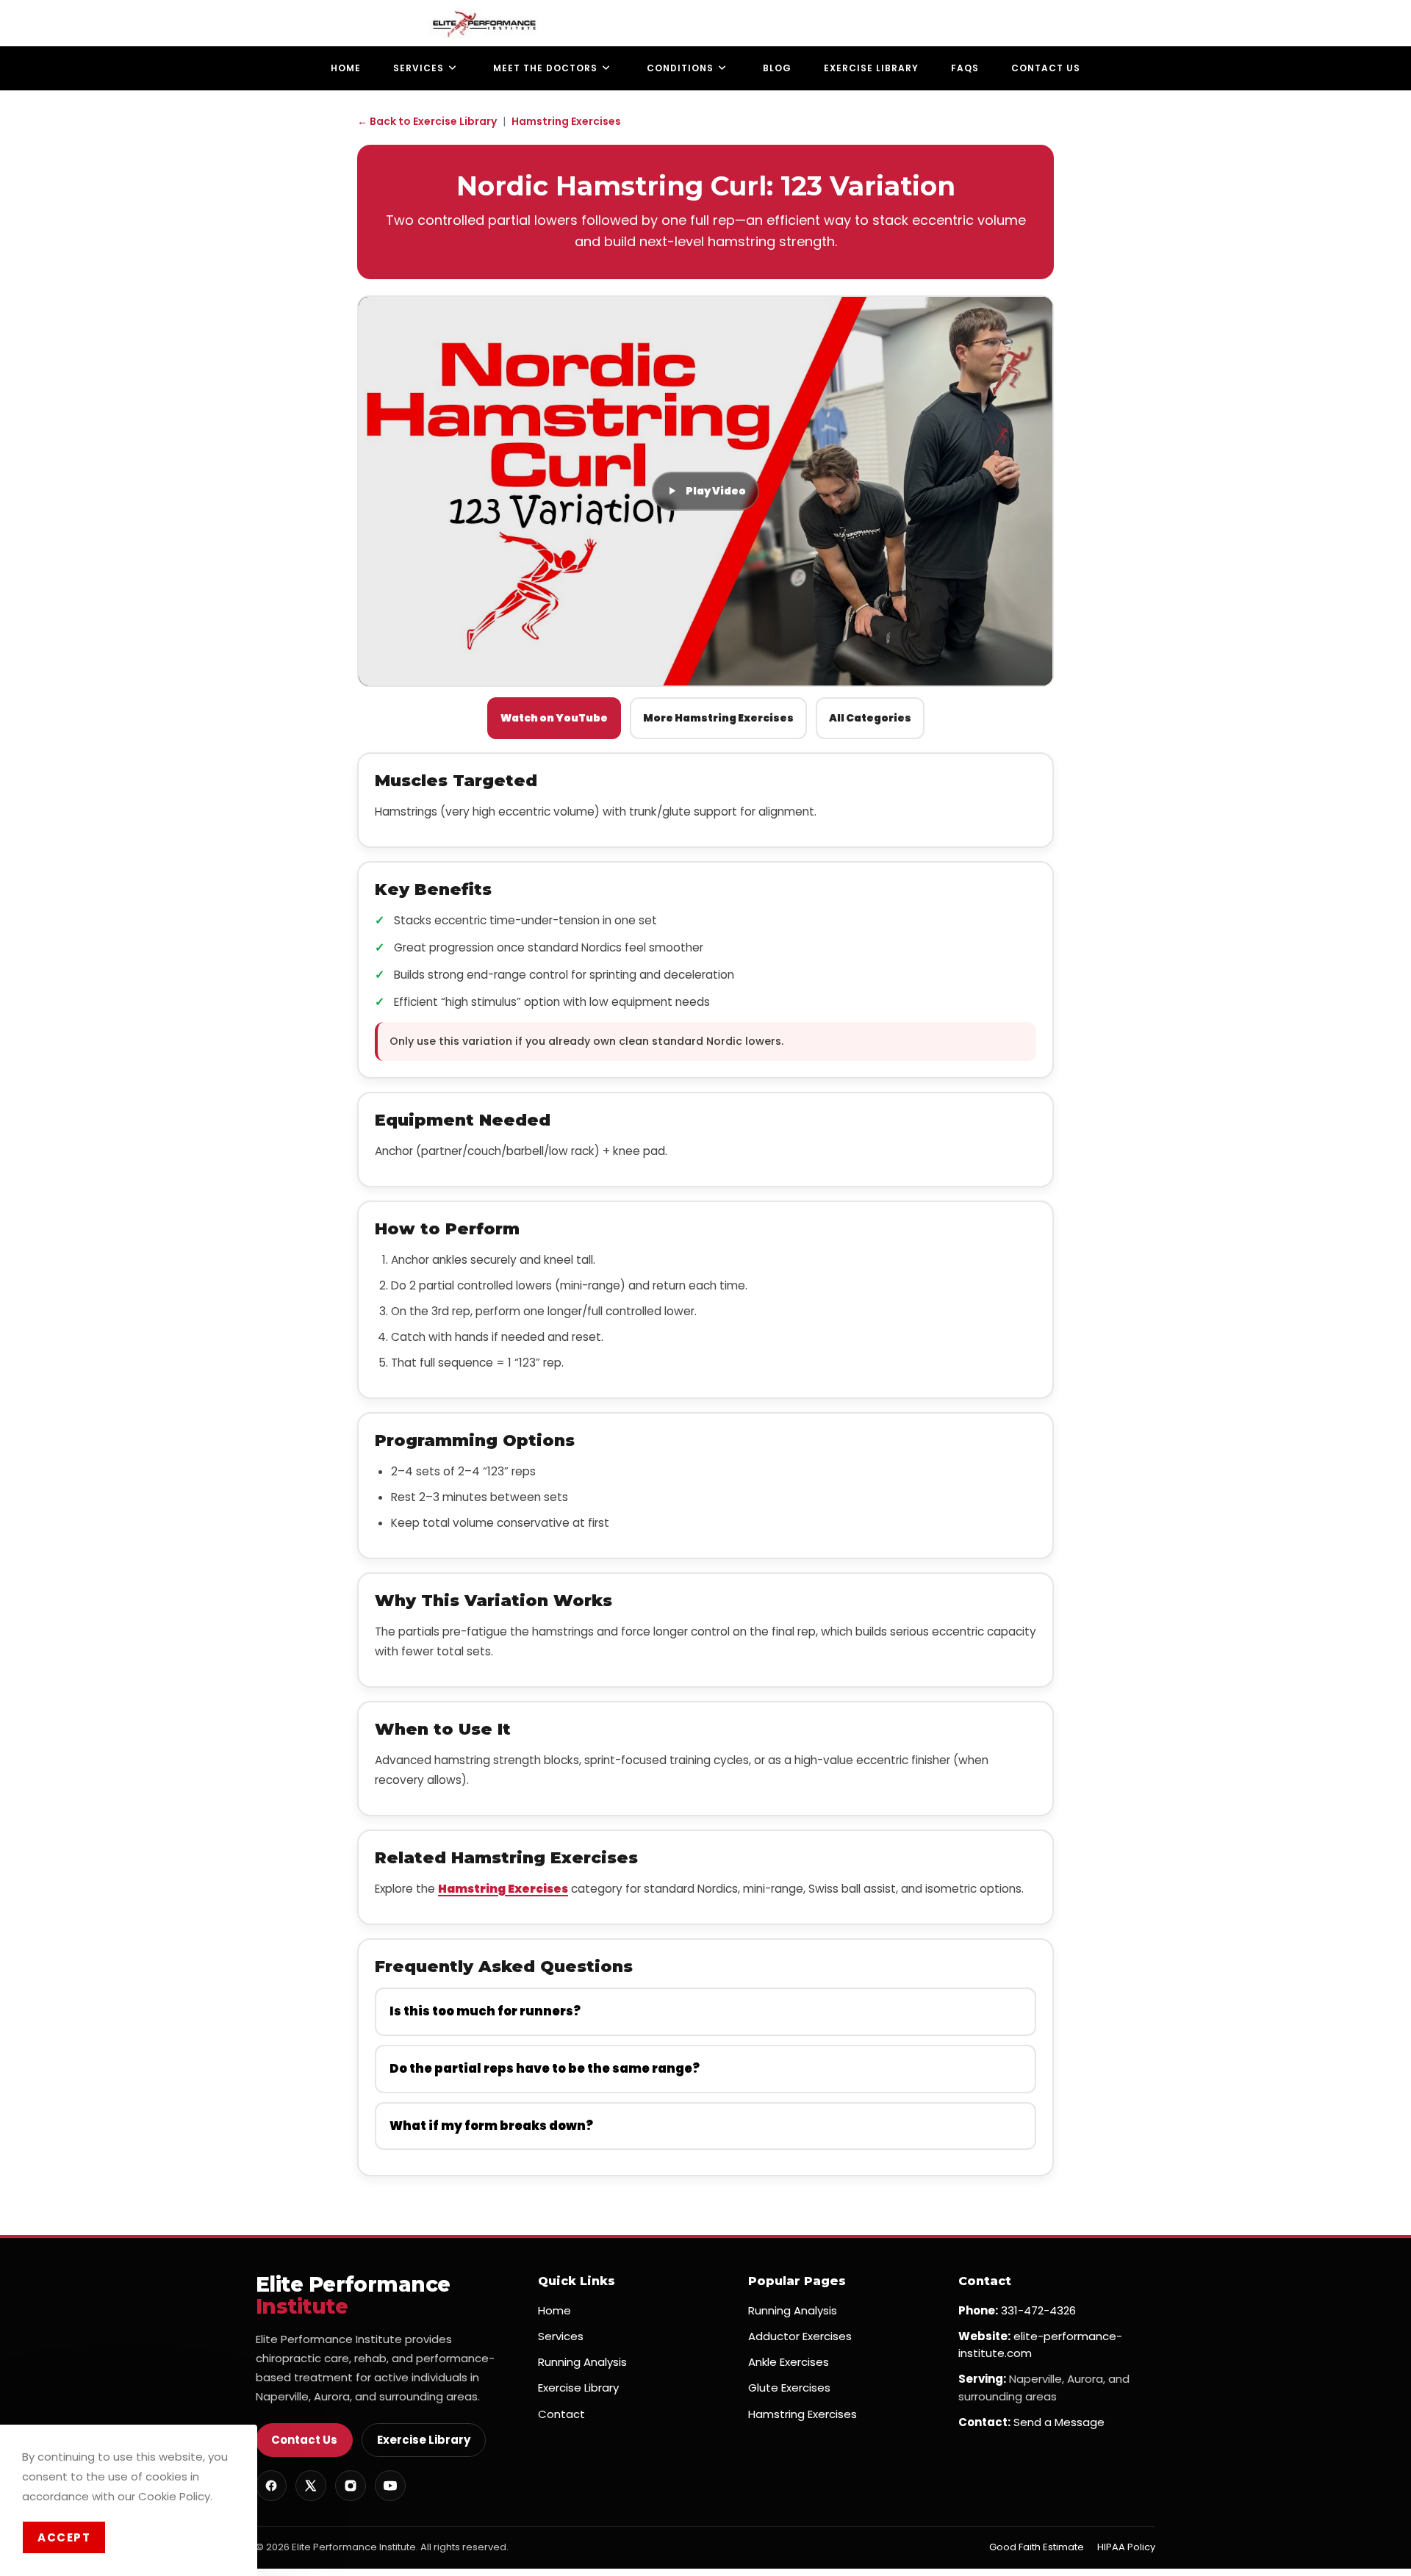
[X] (311, 2486)
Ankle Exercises (789, 2362)
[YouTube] (390, 2486)
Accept (64, 2537)
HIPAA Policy (1126, 2547)
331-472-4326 (1038, 2310)
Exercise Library (424, 2440)
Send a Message (1059, 2422)
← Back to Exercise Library (427, 121)
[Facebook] (271, 2486)
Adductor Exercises (800, 2336)
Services (561, 2336)
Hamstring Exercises (566, 121)
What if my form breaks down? (491, 2126)
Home (554, 2310)
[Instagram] (351, 2486)
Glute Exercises (789, 2388)
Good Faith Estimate (1037, 2547)
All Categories (870, 718)
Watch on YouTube (554, 718)
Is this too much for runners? (485, 2011)
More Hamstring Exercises (718, 718)
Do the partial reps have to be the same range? (545, 2069)
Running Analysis (582, 2362)
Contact (561, 2414)
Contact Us (304, 2440)
